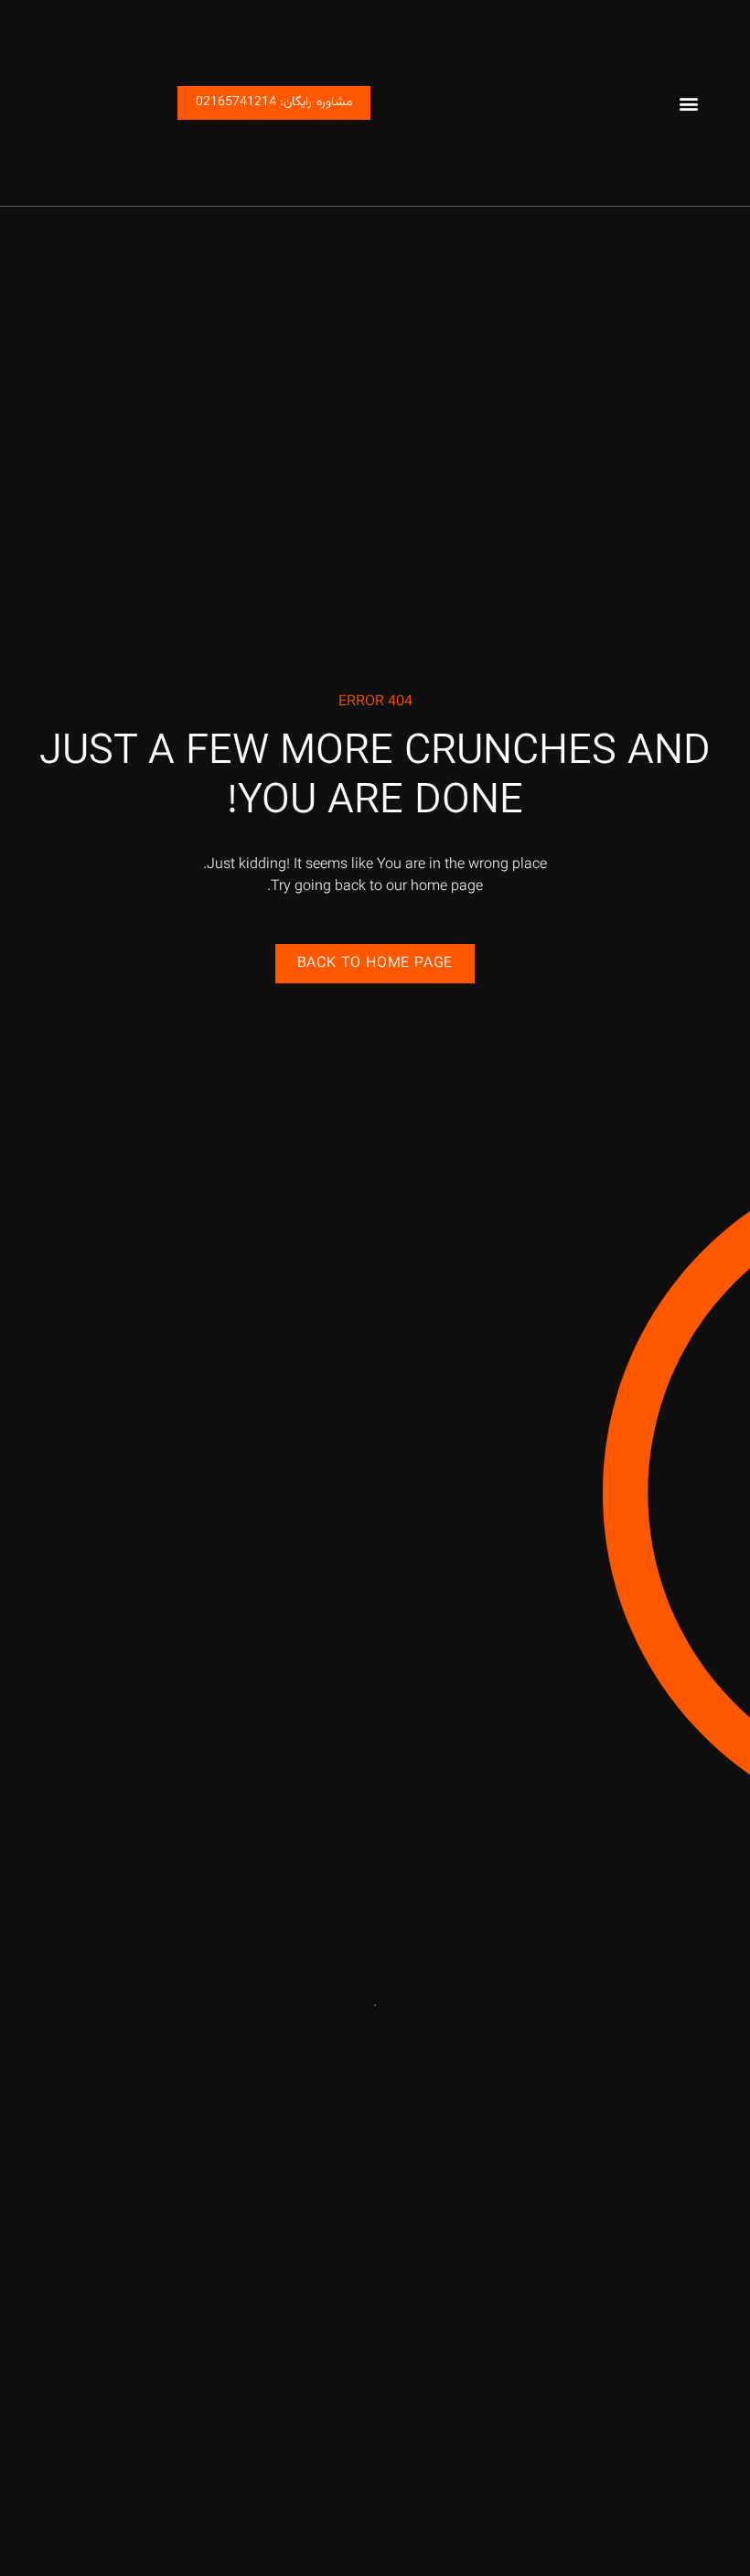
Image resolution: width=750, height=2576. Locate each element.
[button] (688, 103)
